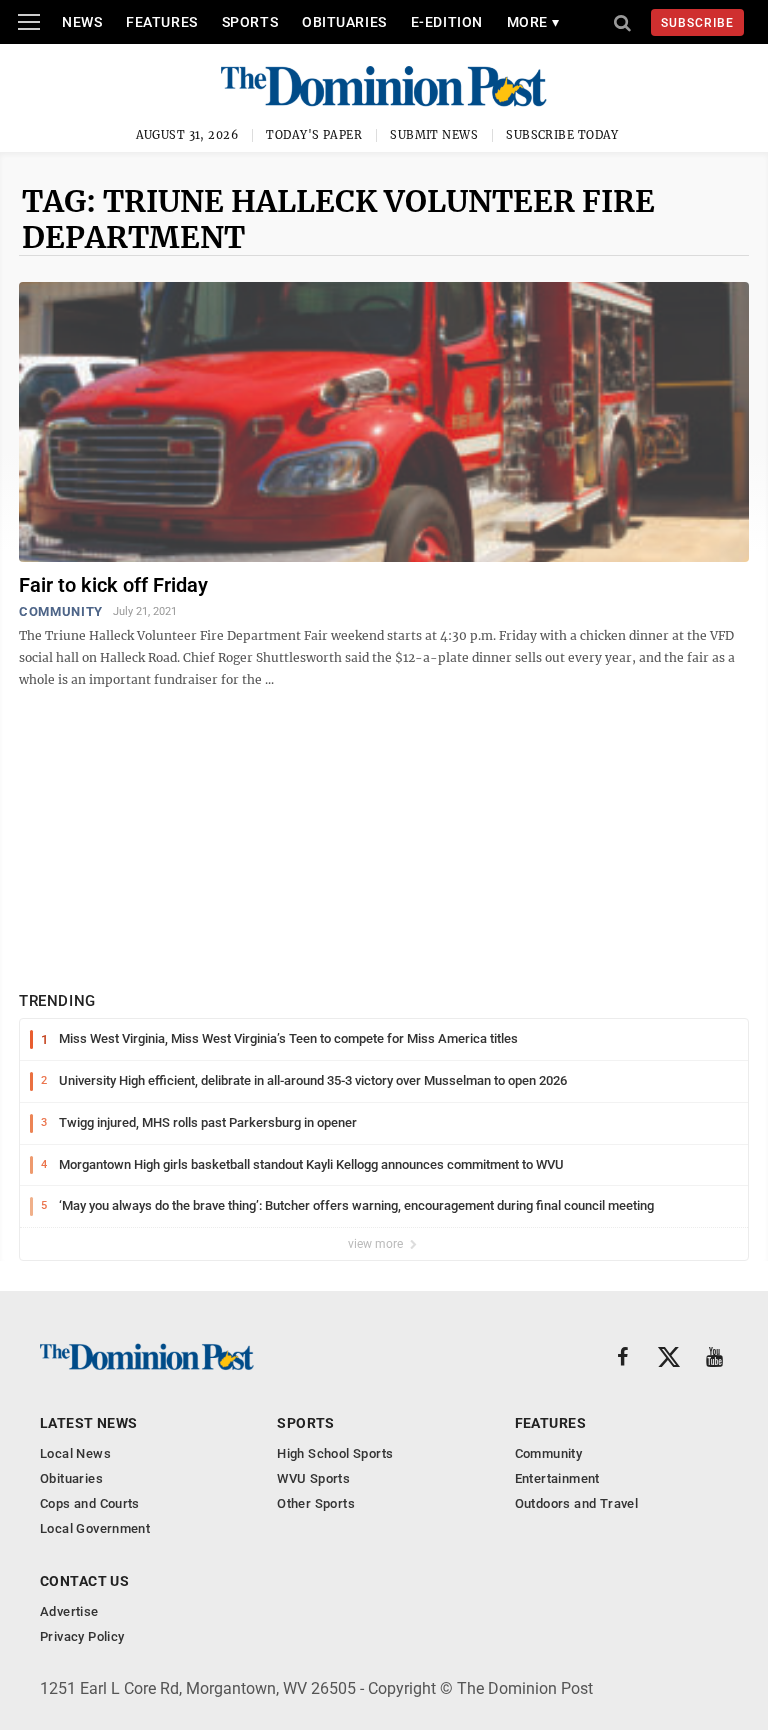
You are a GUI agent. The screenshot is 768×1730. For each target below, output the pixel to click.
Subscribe (697, 23)
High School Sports (335, 1453)
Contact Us (84, 1581)
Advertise (69, 1611)
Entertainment (557, 1478)
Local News (75, 1453)
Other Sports (316, 1503)
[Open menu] (29, 22)
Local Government (95, 1528)
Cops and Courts (90, 1503)
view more (377, 1244)
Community (61, 611)
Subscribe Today (562, 135)
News (82, 22)
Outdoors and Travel (576, 1503)
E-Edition (447, 22)
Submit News (434, 135)
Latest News (89, 1423)
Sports (250, 22)
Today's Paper (314, 135)
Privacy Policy (82, 1636)
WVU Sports (313, 1478)
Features (161, 22)
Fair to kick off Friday (113, 585)
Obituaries (344, 22)
